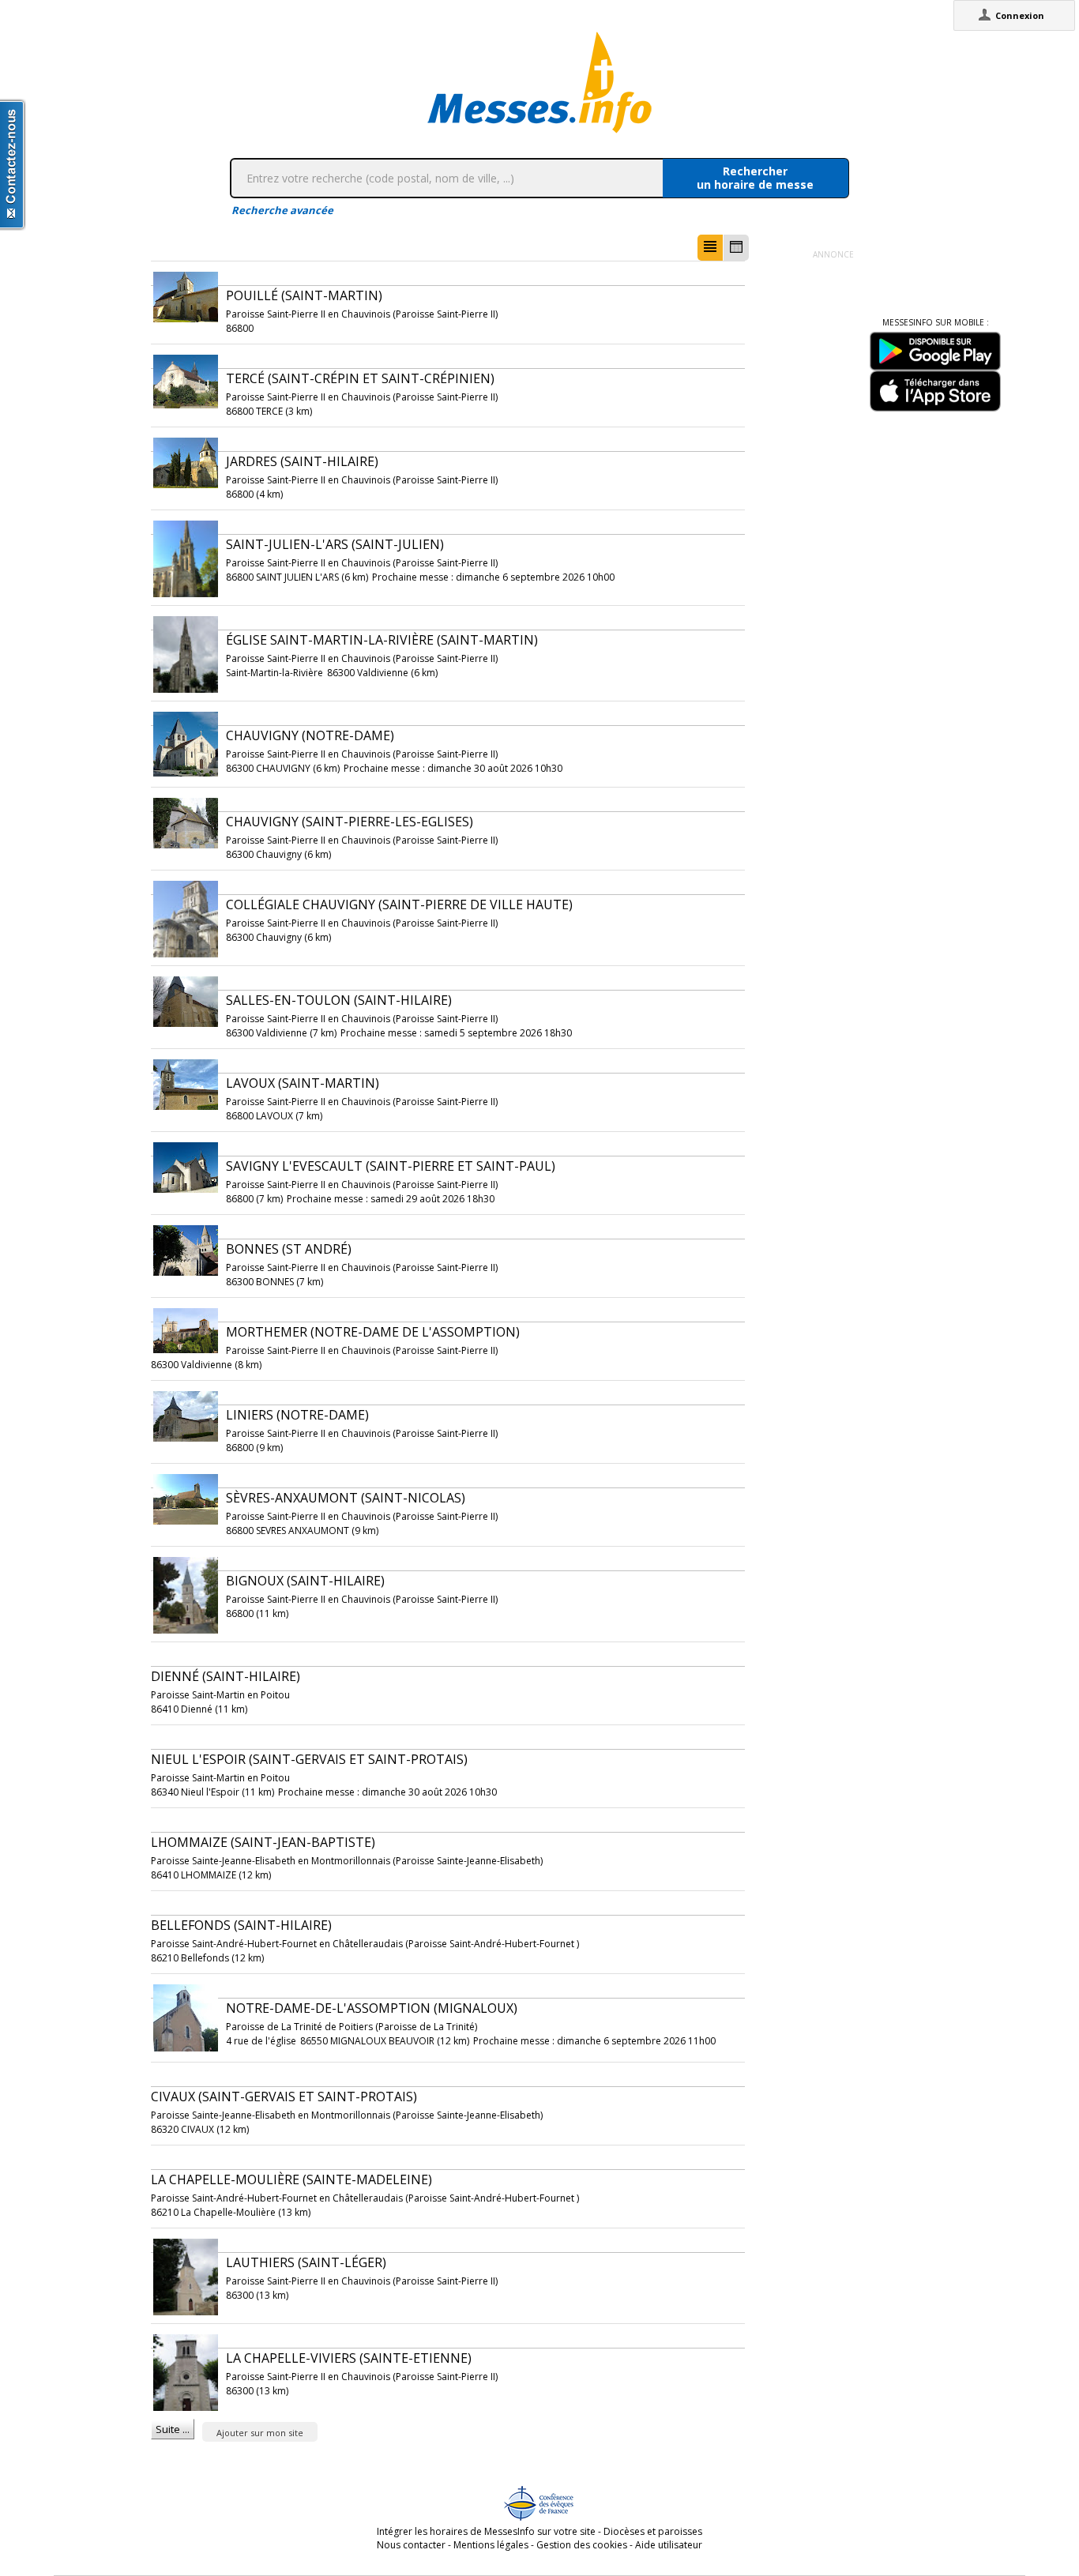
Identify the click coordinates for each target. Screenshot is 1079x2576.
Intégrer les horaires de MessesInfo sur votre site (486, 2531)
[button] (710, 248)
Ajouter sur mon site (260, 2433)
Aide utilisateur (669, 2545)
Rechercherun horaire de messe (755, 178)
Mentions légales (491, 2545)
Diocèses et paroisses (653, 2531)
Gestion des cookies (582, 2545)
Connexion (1020, 15)
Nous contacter (411, 2545)
